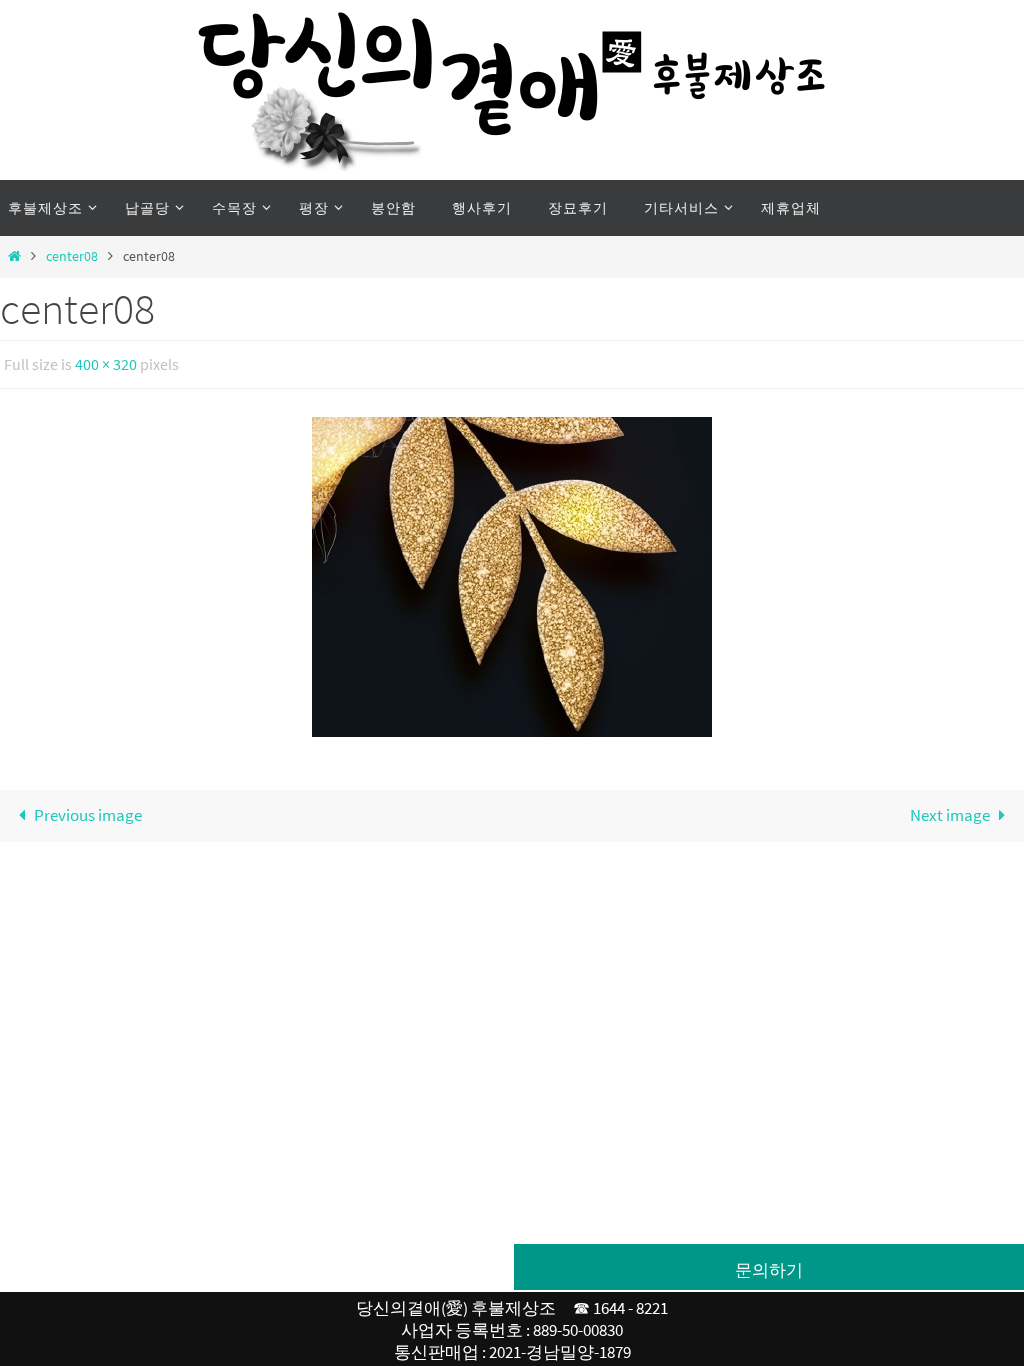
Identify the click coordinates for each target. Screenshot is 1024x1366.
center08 (72, 256)
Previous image (88, 810)
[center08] (512, 572)
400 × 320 (106, 362)
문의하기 (769, 1270)
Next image (950, 810)
